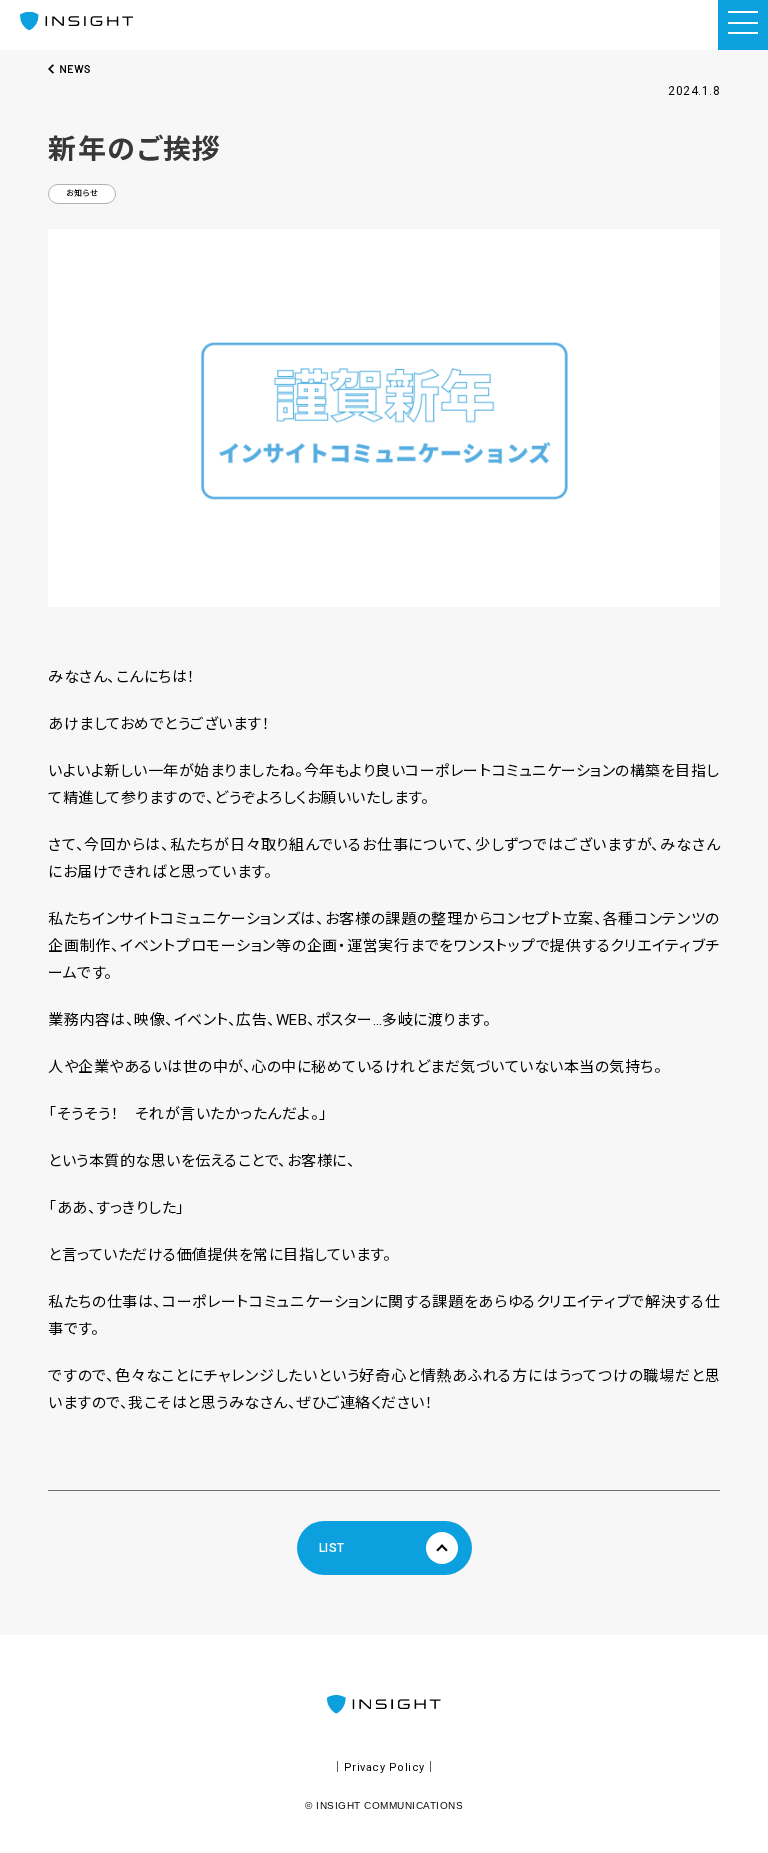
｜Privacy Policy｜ (384, 1767)
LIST (332, 1548)
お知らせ (82, 193)
